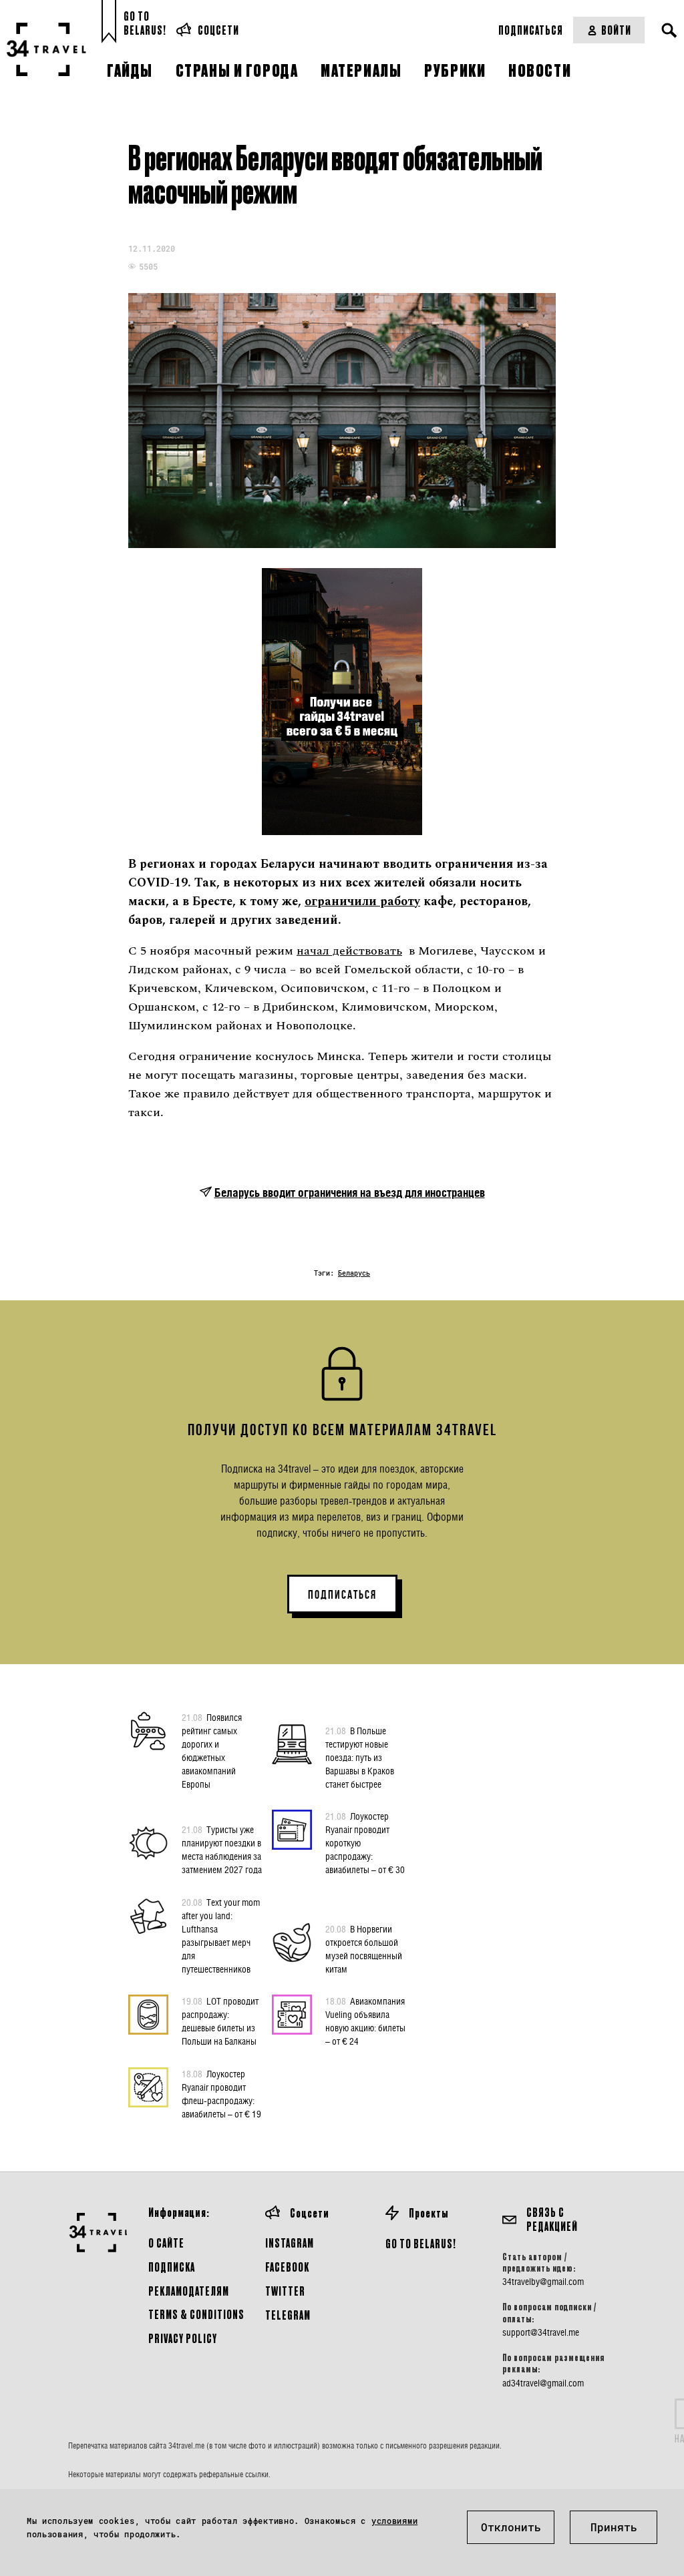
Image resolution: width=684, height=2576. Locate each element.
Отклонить (511, 2527)
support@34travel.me (541, 2332)
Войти (616, 30)
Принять (614, 2527)
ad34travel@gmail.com (543, 2383)
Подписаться (531, 30)
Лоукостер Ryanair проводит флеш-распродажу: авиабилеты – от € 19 (221, 2094)
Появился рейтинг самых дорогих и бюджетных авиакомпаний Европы (212, 1751)
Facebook (287, 2267)
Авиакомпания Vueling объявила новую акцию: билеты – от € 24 (365, 2021)
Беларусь (354, 1273)
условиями (394, 2521)
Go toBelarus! (145, 23)
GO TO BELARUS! (421, 2243)
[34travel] (47, 49)
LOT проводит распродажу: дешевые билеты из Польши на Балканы (220, 2021)
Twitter (285, 2291)
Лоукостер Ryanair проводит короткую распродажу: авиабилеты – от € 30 (365, 1843)
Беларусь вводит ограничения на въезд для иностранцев (350, 1193)
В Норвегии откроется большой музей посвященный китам (364, 1949)
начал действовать (349, 951)
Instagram (290, 2243)
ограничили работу (362, 901)
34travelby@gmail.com (543, 2282)
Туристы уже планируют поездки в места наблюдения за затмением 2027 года (222, 1849)
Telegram (288, 2315)
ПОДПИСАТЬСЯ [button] (342, 1595)
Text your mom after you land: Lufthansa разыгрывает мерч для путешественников (221, 1936)
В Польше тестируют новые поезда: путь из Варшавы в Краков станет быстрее (360, 1757)
